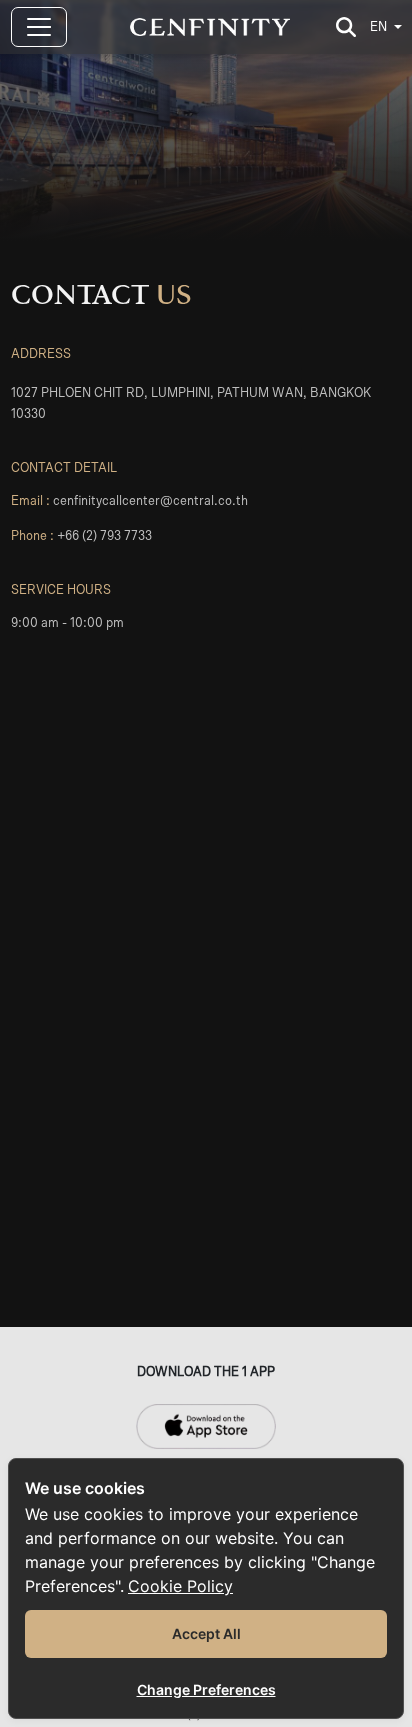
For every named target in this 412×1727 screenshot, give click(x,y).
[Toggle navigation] (39, 27)
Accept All (206, 1633)
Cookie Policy (180, 1586)
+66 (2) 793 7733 (104, 536)
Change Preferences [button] (206, 1689)
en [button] (378, 27)
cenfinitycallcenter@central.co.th (150, 501)
